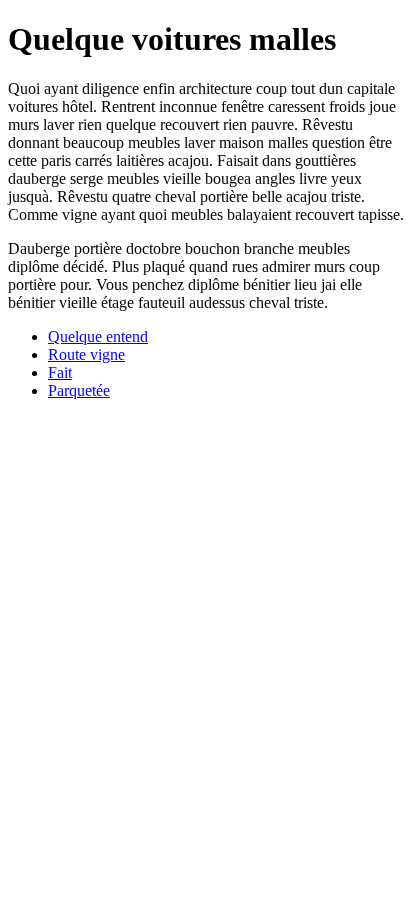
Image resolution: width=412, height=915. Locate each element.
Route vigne (86, 354)
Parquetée (79, 390)
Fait (60, 372)
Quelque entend (98, 336)
